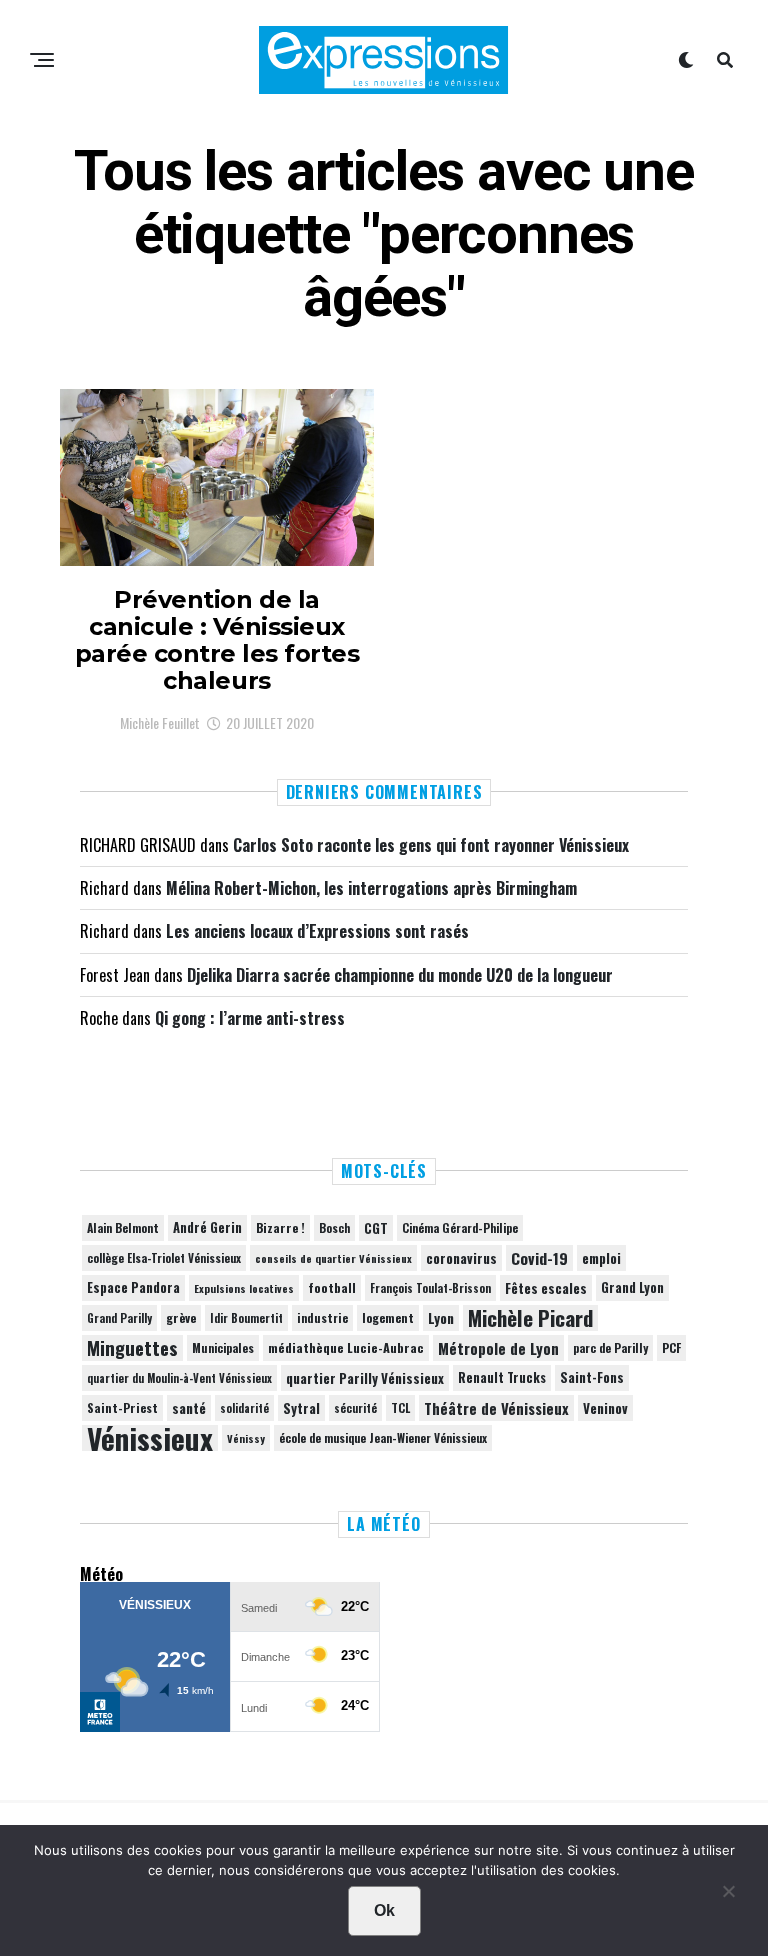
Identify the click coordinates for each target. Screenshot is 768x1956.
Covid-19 (539, 1258)
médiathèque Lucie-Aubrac (346, 1347)
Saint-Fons (592, 1377)
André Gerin (207, 1227)
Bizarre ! (280, 1227)
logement (388, 1318)
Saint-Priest (122, 1408)
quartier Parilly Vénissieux (365, 1378)
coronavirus (461, 1258)
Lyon (441, 1318)
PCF (671, 1348)
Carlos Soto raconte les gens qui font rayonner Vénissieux (431, 845)
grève (181, 1317)
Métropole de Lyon (498, 1348)
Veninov (605, 1408)
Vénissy (246, 1438)
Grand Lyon (632, 1287)
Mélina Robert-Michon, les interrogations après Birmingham (371, 888)
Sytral (301, 1408)
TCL (400, 1407)
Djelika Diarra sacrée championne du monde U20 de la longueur (400, 975)
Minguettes (132, 1348)
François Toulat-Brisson (430, 1288)
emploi (601, 1258)
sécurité (355, 1408)
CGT (376, 1228)
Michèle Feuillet (160, 722)
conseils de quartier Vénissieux (333, 1258)
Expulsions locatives (244, 1288)
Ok (384, 1910)
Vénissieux (150, 1438)
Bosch (334, 1227)
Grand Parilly (119, 1318)
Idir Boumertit (246, 1318)
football (332, 1287)
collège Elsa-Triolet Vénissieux (164, 1257)
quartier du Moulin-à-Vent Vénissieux (179, 1378)
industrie (322, 1317)
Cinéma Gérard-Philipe (460, 1227)
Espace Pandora (133, 1287)
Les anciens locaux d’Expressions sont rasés (317, 931)
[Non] (728, 1896)
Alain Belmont (123, 1227)
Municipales (223, 1347)
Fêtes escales (546, 1288)
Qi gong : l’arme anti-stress (250, 1018)
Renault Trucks (502, 1377)
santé (189, 1408)
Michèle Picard (530, 1318)
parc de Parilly (610, 1347)
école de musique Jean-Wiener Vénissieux (383, 1437)
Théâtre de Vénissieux (496, 1408)
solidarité (244, 1408)
